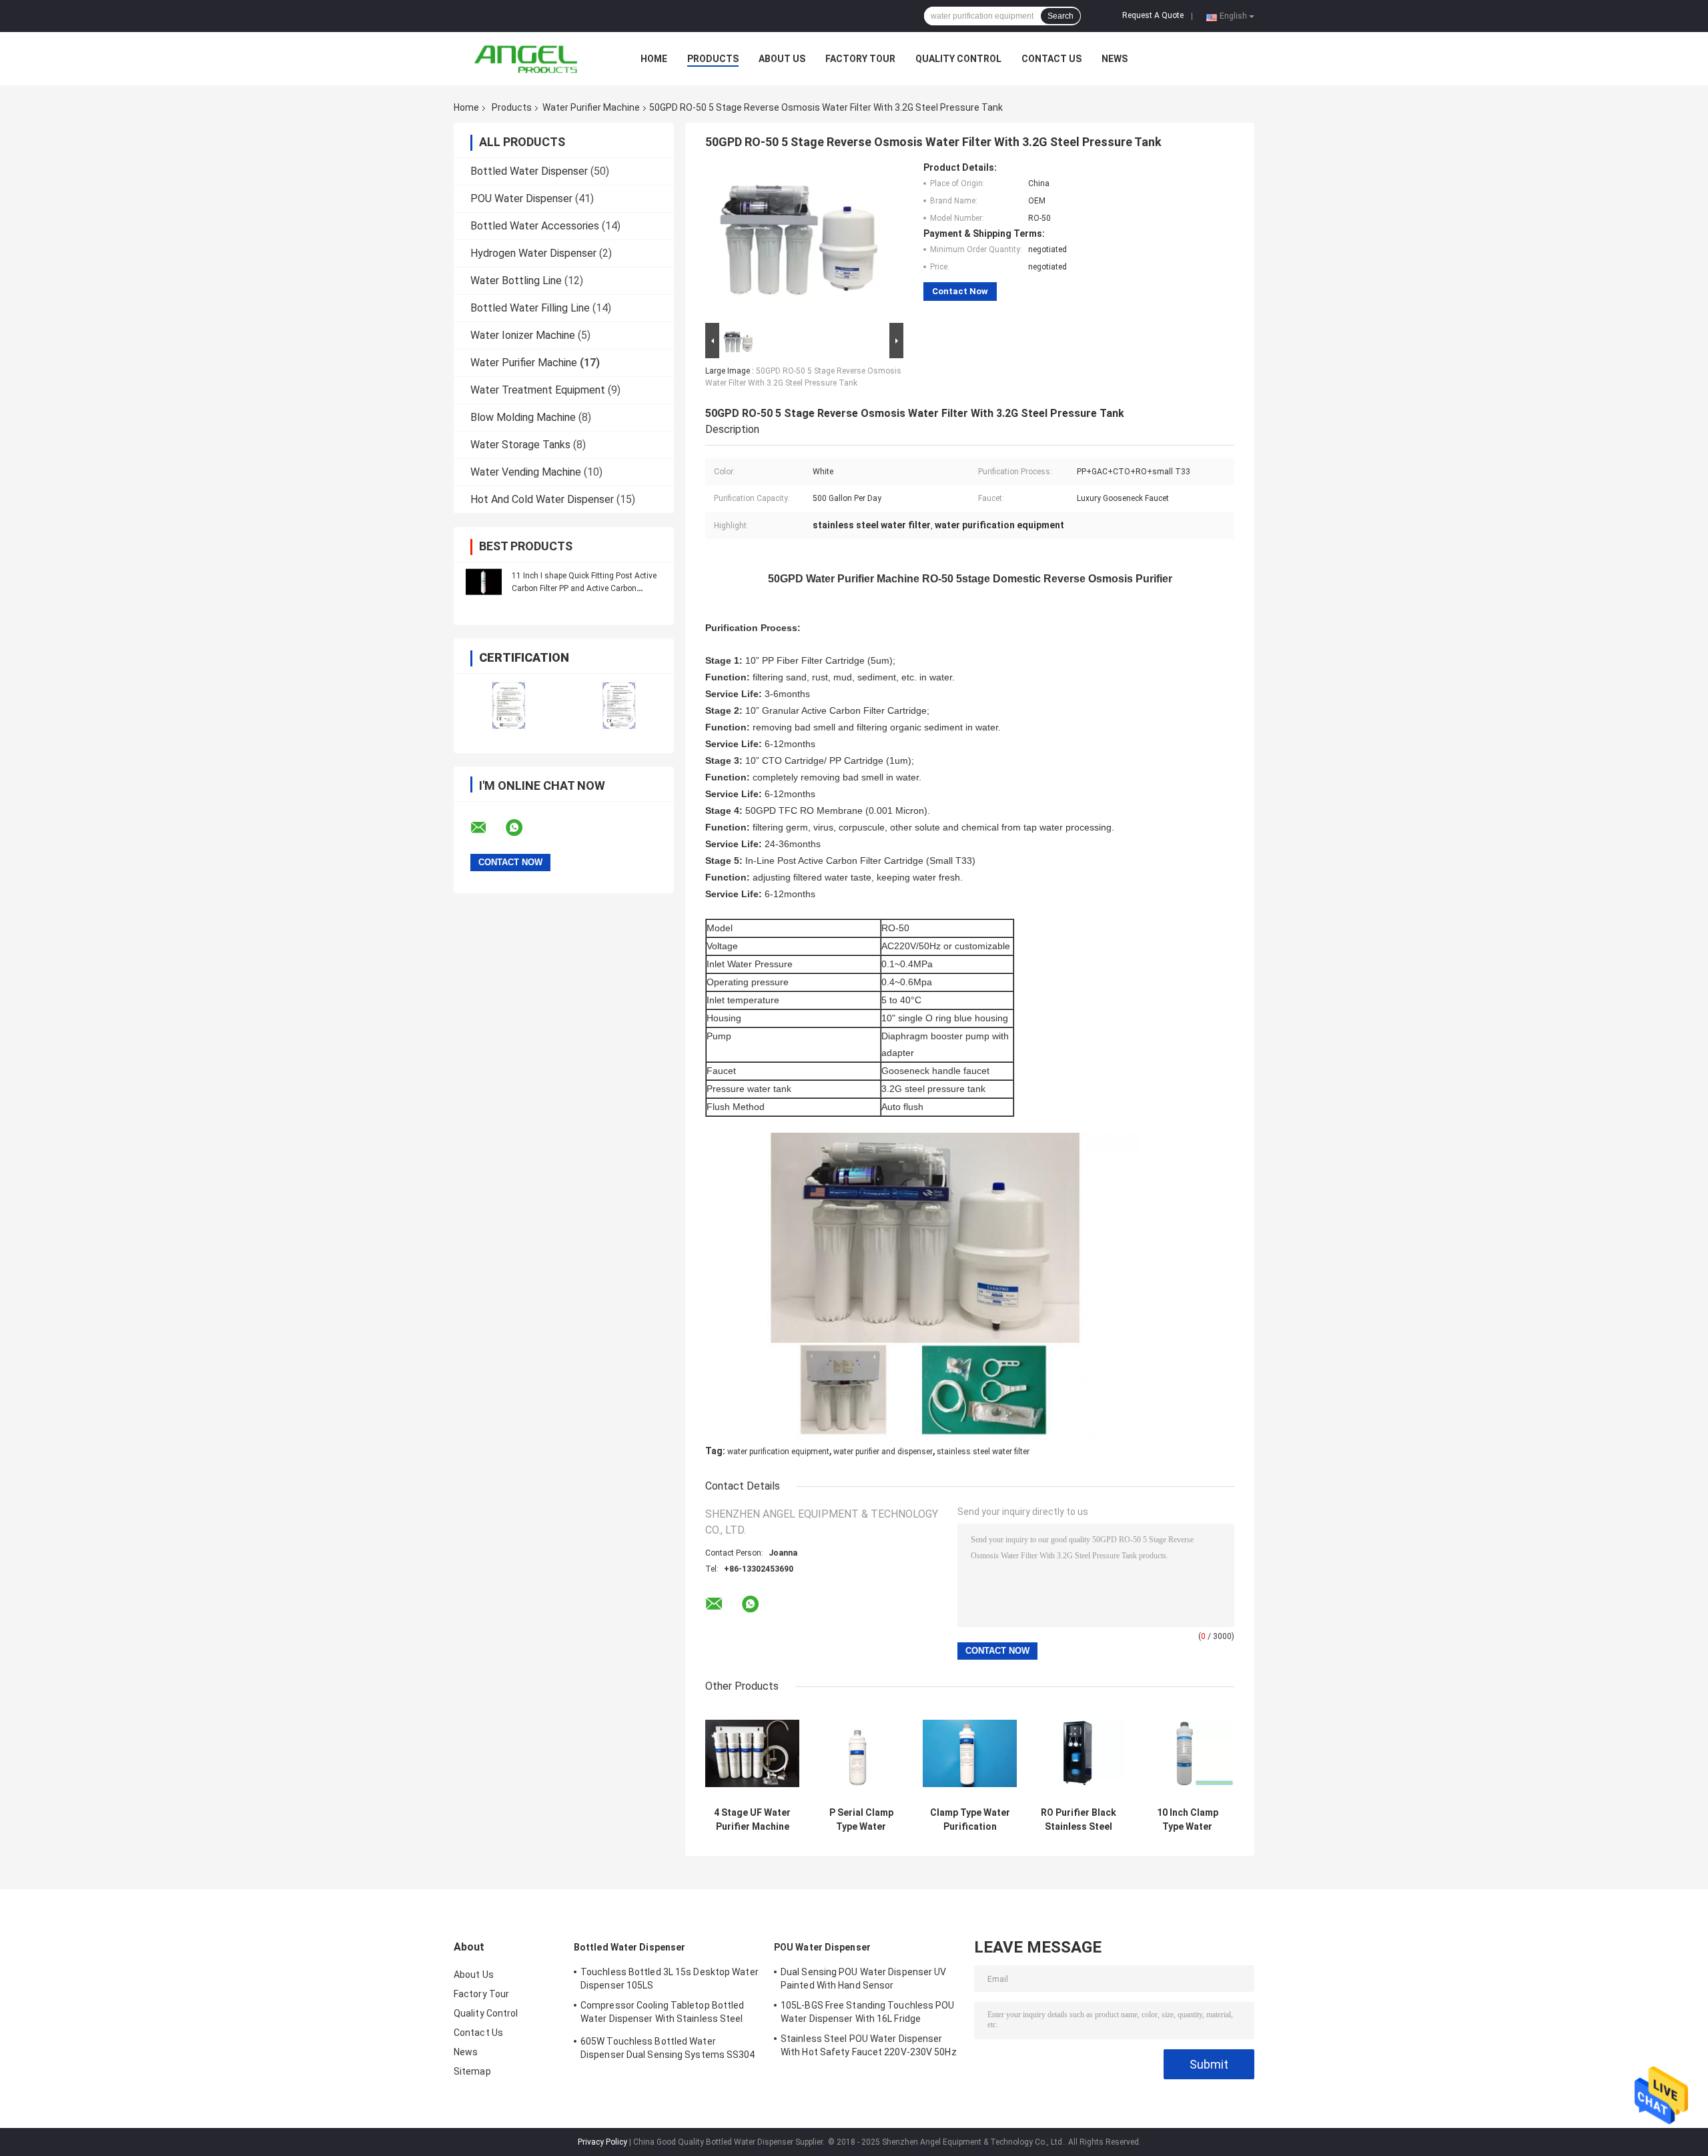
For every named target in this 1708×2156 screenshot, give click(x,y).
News (1115, 59)
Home (654, 59)
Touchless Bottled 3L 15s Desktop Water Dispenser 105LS (670, 1979)
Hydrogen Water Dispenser (533, 253)
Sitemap (472, 2071)
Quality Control (958, 59)
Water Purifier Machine (591, 107)
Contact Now (960, 291)
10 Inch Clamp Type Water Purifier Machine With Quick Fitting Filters (1187, 1820)
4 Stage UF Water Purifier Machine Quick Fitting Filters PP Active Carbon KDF (752, 1820)
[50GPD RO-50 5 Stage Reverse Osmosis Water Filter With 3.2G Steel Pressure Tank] (799, 241)
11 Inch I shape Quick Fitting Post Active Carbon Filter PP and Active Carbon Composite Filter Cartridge (584, 588)
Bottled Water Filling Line (530, 308)
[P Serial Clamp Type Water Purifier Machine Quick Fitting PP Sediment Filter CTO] (861, 1753)
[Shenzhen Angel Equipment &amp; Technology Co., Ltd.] (527, 59)
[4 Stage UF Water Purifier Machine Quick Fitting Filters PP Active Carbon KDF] (752, 1753)
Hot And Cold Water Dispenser (542, 499)
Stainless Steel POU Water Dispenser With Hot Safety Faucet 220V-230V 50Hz (869, 2045)
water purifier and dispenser (883, 1452)
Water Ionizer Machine (523, 335)
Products (713, 59)
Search (1060, 16)
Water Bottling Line (516, 281)
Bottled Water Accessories (535, 226)
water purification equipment (778, 1452)
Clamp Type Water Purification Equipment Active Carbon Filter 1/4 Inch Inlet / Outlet (970, 1820)
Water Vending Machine (526, 472)
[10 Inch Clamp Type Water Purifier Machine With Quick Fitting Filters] (1187, 1753)
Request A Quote (1153, 15)
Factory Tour (860, 59)
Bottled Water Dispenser (529, 171)
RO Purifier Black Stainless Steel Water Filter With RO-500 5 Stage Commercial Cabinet (1079, 1820)
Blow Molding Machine (523, 417)
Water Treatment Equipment (538, 390)
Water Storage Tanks (520, 445)
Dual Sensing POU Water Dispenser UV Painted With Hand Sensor (864, 1979)
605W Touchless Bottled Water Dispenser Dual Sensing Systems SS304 (668, 2048)
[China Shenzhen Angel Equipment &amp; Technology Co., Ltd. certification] (509, 705)
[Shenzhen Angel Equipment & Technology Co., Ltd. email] (487, 828)
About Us (782, 59)
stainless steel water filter (983, 1452)
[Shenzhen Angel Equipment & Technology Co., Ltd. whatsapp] (522, 828)
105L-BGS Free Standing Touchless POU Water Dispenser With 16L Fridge (868, 2012)
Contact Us (1051, 59)
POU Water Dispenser (521, 198)
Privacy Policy (602, 2142)
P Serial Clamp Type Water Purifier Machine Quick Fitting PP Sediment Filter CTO (861, 1820)
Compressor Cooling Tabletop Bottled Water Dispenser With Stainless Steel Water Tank (663, 2014)
